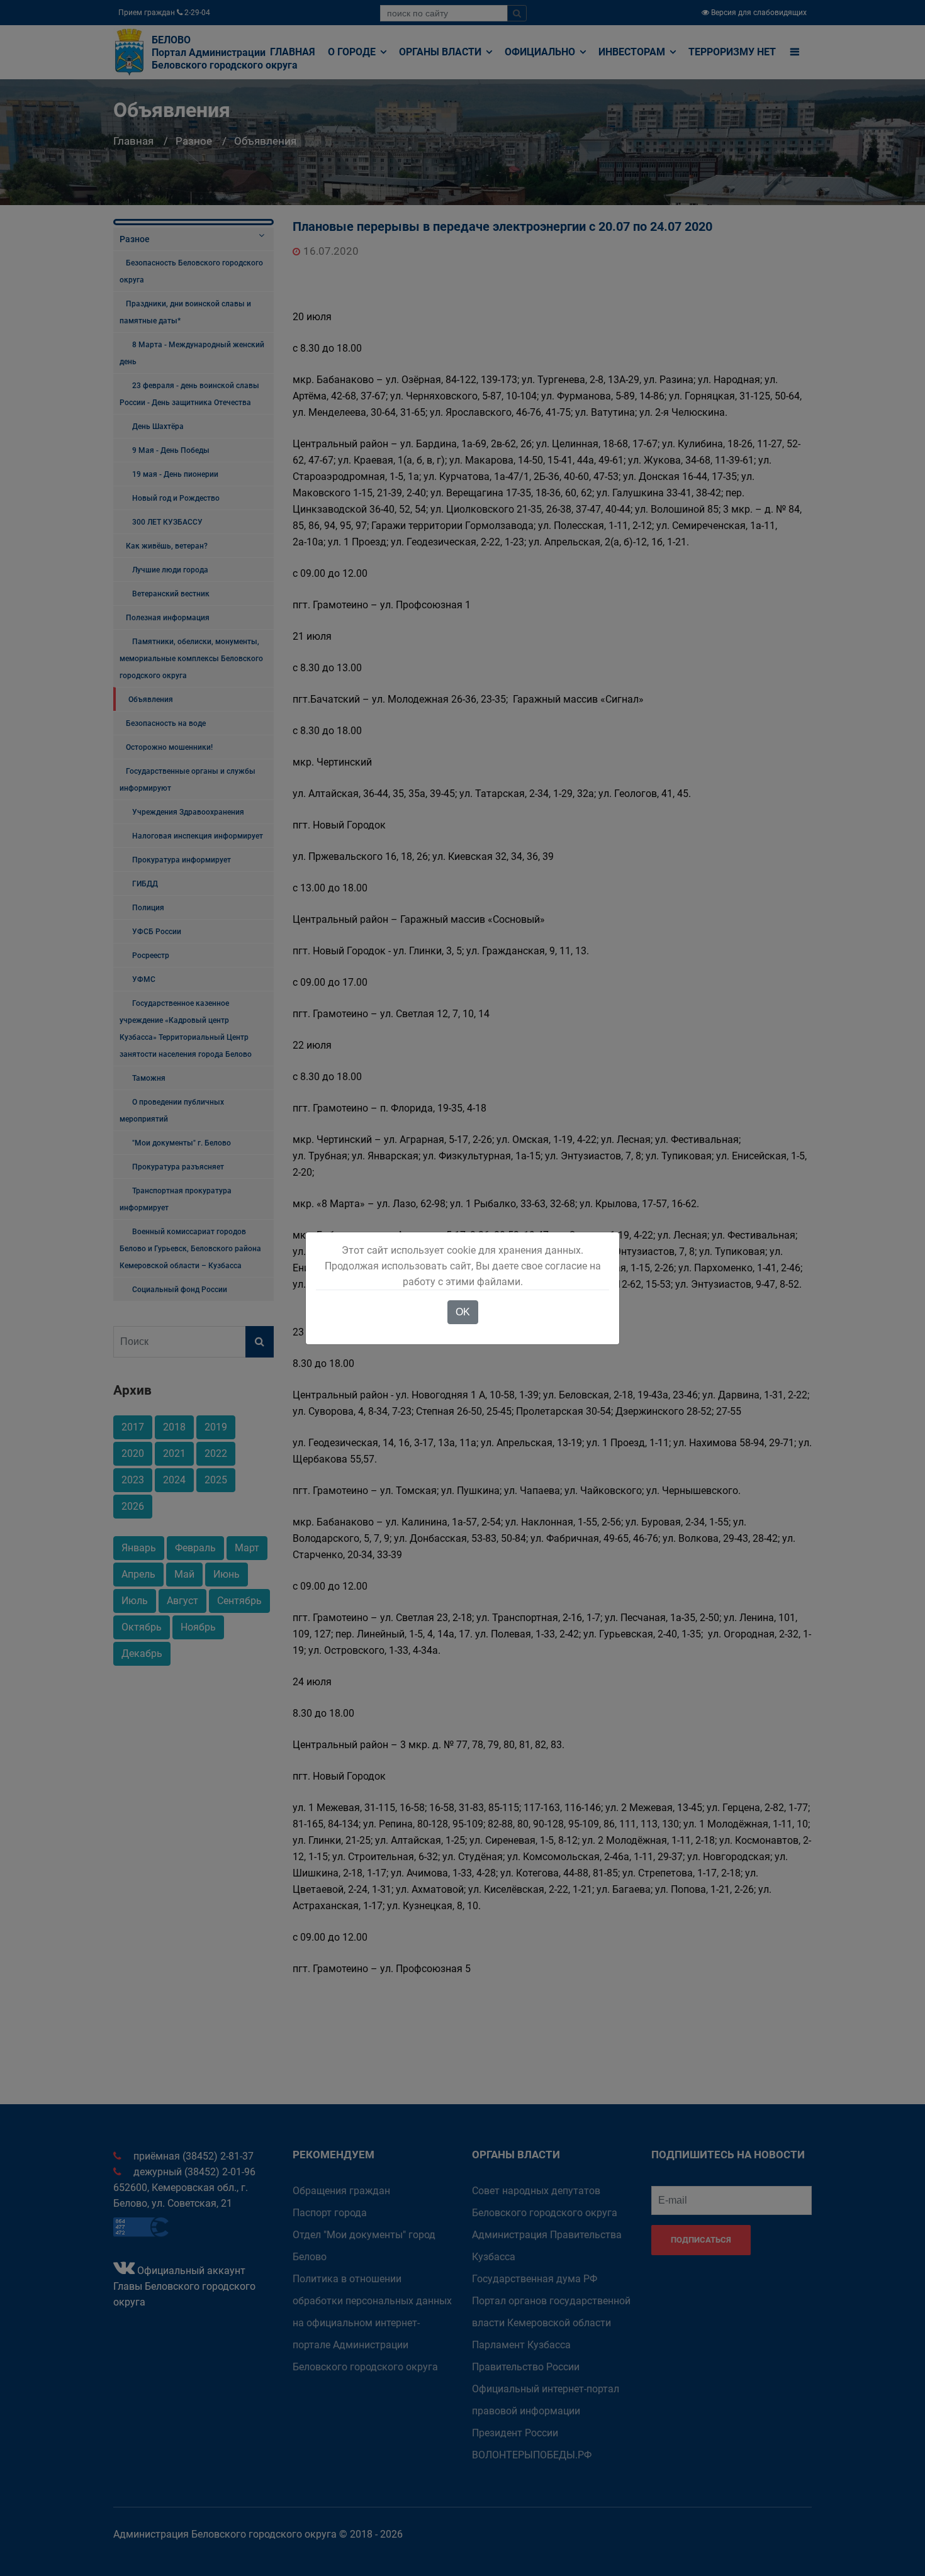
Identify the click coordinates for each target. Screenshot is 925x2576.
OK (463, 1312)
